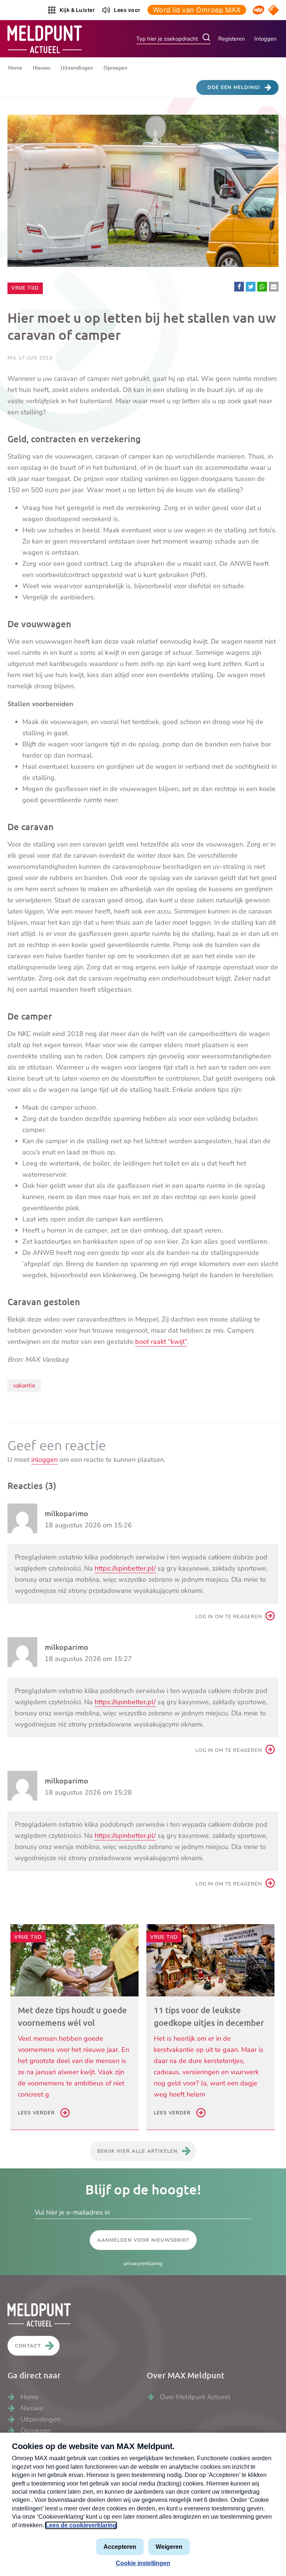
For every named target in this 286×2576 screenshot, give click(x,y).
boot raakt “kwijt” (161, 1342)
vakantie (24, 1386)
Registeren (232, 39)
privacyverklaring (143, 2263)
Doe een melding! (234, 87)
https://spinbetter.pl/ (125, 1568)
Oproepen (115, 67)
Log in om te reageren (229, 1617)
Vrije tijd (27, 288)
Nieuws (42, 67)
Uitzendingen (77, 67)
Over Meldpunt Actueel (195, 2397)
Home (15, 67)
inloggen (45, 1460)
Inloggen (266, 39)
